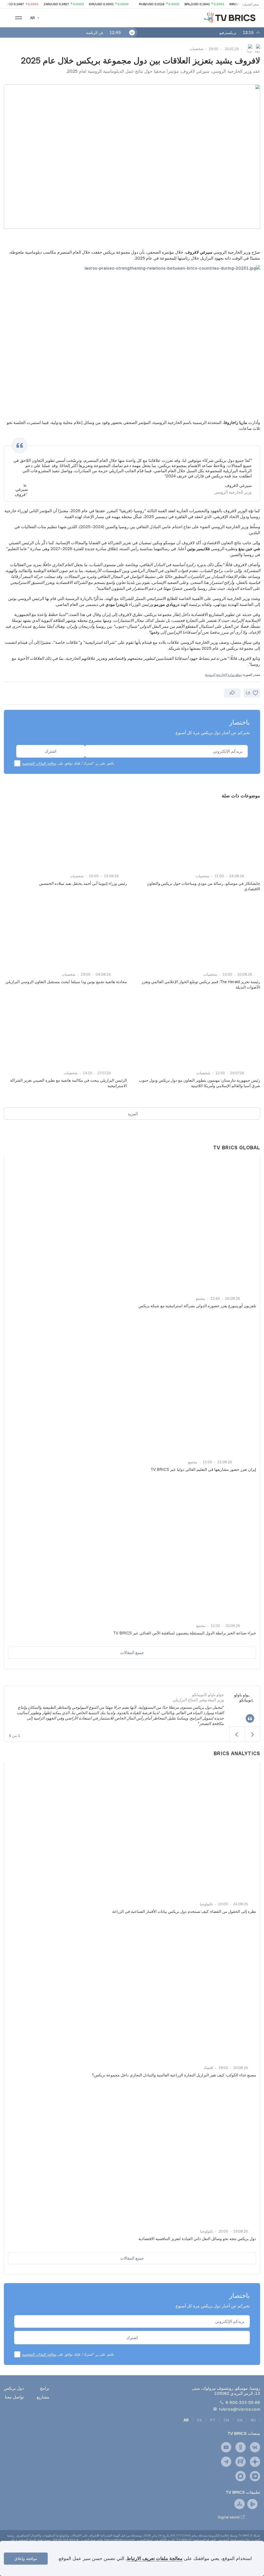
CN (226, 2420)
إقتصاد (208, 2068)
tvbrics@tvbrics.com (240, 2409)
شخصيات (196, 49)
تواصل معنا (14, 2397)
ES (200, 2420)
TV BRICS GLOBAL (237, 1147)
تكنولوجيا (206, 1904)
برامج (45, 2388)
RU (253, 2420)
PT (213, 2420)
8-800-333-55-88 (243, 2402)
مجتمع (201, 1298)
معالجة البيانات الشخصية (39, 763)
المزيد (133, 1114)
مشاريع (43, 2397)
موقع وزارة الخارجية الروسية (223, 675)
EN (240, 2420)
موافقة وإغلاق (26, 2559)
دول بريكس (14, 2388)
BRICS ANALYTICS (237, 1753)
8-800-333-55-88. (65, 2540)
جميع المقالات (132, 1652)
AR (186, 2420)
